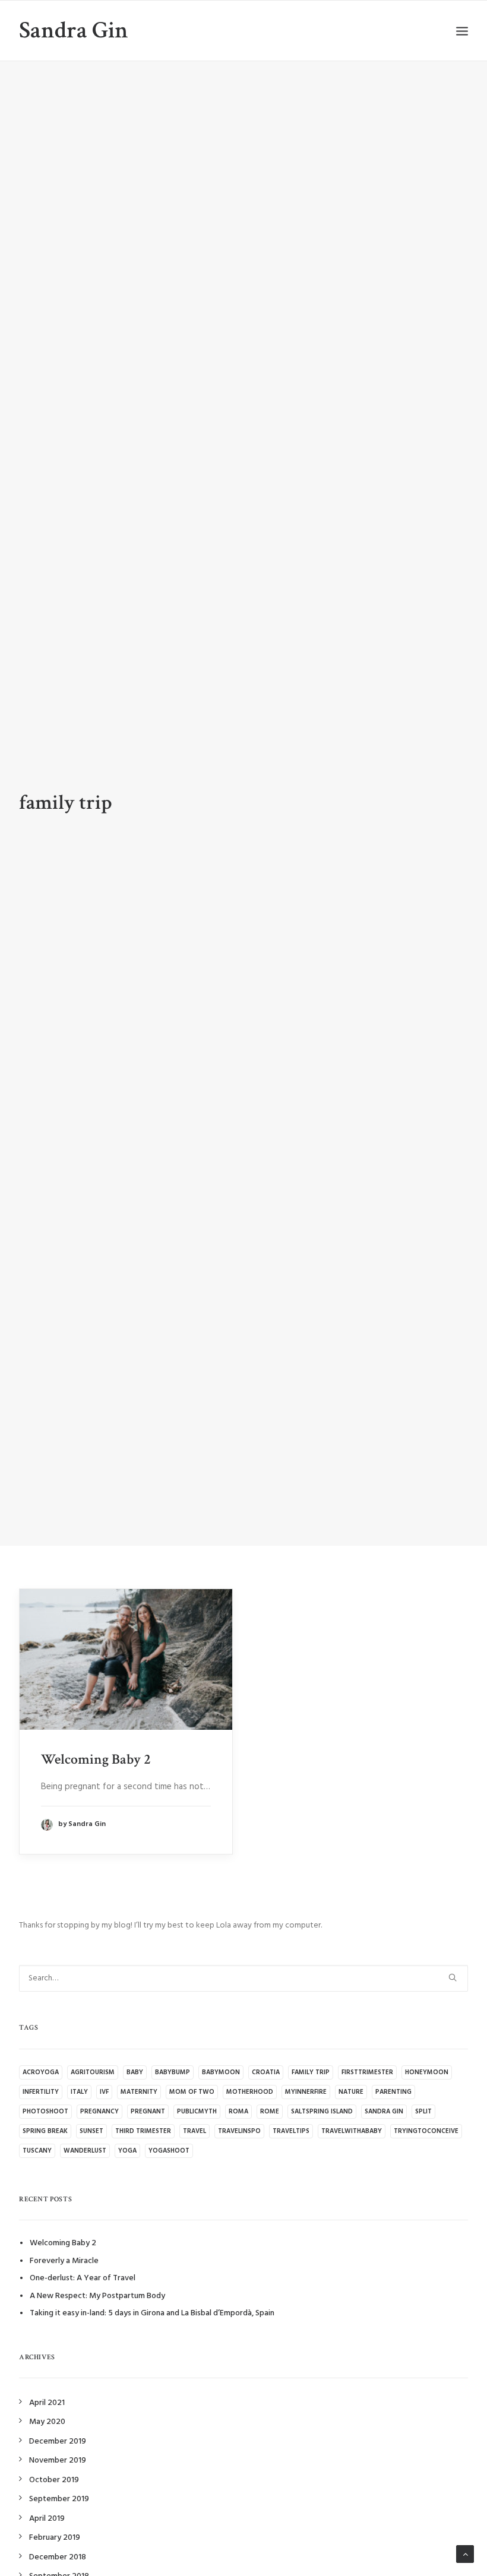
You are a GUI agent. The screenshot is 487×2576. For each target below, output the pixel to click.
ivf (104, 2092)
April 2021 (47, 2403)
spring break (45, 2131)
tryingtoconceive (426, 2131)
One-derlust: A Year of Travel (83, 2278)
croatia (266, 2072)
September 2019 (59, 2499)
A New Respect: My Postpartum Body (97, 2296)
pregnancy (99, 2112)
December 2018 (58, 2557)
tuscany (37, 2151)
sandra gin (384, 2112)
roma (238, 2112)
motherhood (250, 2092)
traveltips (291, 2131)
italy (79, 2092)
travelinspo (239, 2131)
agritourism (93, 2072)
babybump (173, 2072)
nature (351, 2092)
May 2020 (47, 2422)
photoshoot (45, 2112)
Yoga (127, 2151)
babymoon (221, 2072)
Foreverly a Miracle (64, 2261)
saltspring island (322, 2112)
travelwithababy (352, 2131)
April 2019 (47, 2519)
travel (195, 2131)
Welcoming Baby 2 (96, 1759)
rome (270, 2112)
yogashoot (169, 2151)
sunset (91, 2131)
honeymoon (427, 2072)
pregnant (148, 2112)
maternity (139, 2092)
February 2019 (55, 2538)
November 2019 (58, 2461)
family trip (311, 2072)
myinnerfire (306, 2092)
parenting (393, 2092)
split (423, 2112)
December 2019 (58, 2441)
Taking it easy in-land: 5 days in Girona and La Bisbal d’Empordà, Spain (152, 2313)
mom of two (192, 2092)
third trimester (143, 2131)
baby (135, 2072)
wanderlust (85, 2151)
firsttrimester (367, 2072)
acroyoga (41, 2072)
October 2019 (54, 2480)
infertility (41, 2092)
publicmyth (197, 2112)
